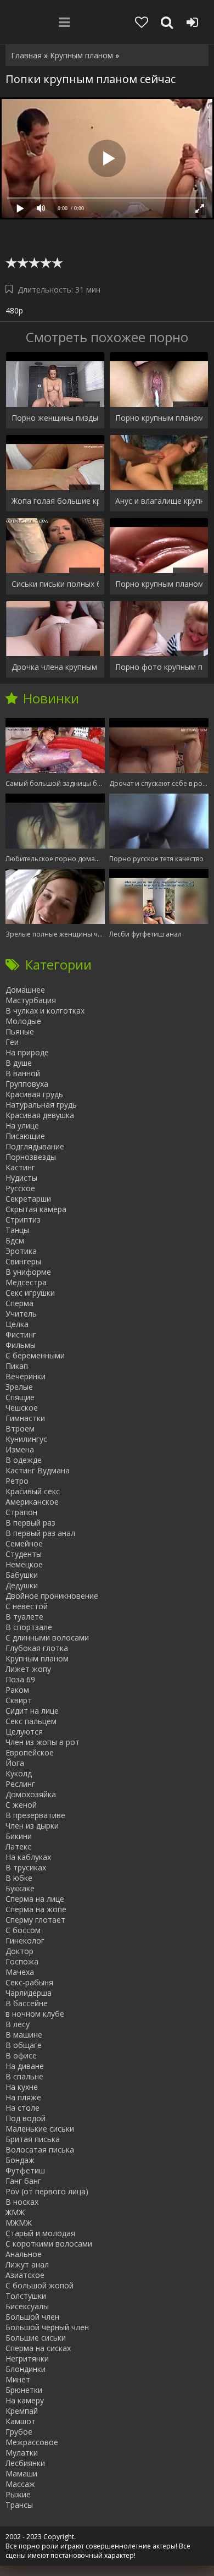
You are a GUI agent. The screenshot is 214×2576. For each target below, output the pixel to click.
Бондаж (20, 2160)
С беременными (35, 1355)
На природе (27, 1052)
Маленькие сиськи (40, 2129)
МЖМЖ (19, 2223)
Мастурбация (31, 1000)
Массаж (20, 2484)
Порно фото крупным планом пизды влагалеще (159, 667)
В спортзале (29, 1627)
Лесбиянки (25, 2463)
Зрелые (19, 1387)
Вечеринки (26, 1376)
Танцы (17, 1230)
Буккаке (20, 1888)
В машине (24, 2035)
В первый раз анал (40, 1533)
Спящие (20, 1397)
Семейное (24, 1543)
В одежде (24, 1460)
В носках (22, 2202)
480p (14, 310)
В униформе (28, 1272)
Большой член (32, 2317)
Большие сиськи (36, 2338)
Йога (15, 1763)
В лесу (18, 2024)
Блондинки (26, 2369)
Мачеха (20, 1972)
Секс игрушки (30, 1293)
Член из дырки (32, 1826)
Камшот (21, 2421)
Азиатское (25, 2275)
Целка (17, 1324)
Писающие (25, 1136)
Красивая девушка (40, 1115)
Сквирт (19, 1700)
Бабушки (22, 1575)
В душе (19, 1063)
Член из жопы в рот (43, 1742)
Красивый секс (33, 1491)
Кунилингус (26, 1439)
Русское (20, 1188)
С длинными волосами (47, 1637)
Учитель (21, 1314)
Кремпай (22, 2411)
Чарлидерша (29, 1993)
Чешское (22, 1408)
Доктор (19, 1951)
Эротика (21, 1251)
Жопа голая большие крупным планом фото (55, 501)
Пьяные (20, 1031)
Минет (18, 2379)
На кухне (22, 2087)
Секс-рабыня (29, 1982)
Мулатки (22, 2453)
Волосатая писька (40, 2150)
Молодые (23, 1021)
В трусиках (26, 1867)
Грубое (19, 2432)
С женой (21, 1805)
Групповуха (27, 1084)
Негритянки (27, 2358)
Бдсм (15, 1240)
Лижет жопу (28, 1669)
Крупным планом (37, 1658)
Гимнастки (25, 1418)
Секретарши (28, 1199)
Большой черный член (47, 2327)
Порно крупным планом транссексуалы (159, 584)
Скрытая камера (36, 1209)
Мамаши (21, 2473)
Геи (12, 1042)
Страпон (21, 1512)
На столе (22, 2108)
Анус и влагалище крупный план (159, 501)
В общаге (24, 2045)
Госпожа (22, 1961)
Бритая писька (33, 2139)
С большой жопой (40, 2285)
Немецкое (24, 1564)
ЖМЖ (15, 2212)
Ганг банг (23, 2181)
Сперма (19, 1303)
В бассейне (27, 2003)
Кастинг (20, 1167)
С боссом (23, 1930)
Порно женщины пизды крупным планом (55, 418)
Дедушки (22, 1585)
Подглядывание (35, 1146)
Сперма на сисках (38, 2348)
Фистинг (21, 1334)
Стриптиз (23, 1220)
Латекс (18, 1846)
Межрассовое (32, 2442)
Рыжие (18, 2494)
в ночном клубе (35, 2014)
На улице (22, 1125)
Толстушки (26, 2296)
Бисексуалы (27, 2306)
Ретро (17, 1481)
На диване (25, 2066)
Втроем (20, 1429)
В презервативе (35, 1815)
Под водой (26, 2118)
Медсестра (26, 1282)
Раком (17, 1690)
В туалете (24, 1617)
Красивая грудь (34, 1094)
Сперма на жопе (36, 1909)
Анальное (24, 2254)
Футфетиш (25, 2170)
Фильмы (21, 1345)
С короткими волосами (49, 2244)
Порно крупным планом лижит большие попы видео (159, 418)
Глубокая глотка (37, 1648)
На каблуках (28, 1857)
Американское (32, 1502)
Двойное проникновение (52, 1596)
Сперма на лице (35, 1899)
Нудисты (21, 1178)
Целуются (24, 1732)
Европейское (30, 1752)
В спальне (24, 2076)
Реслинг (20, 1784)
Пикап (17, 1366)
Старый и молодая (40, 2233)
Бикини (19, 1836)
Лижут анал (27, 2264)
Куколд (19, 1773)
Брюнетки (24, 2390)
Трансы (19, 2505)
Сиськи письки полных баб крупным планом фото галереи (55, 584)
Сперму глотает (35, 1920)
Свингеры (23, 1261)
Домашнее (25, 990)
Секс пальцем (31, 1721)
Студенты (24, 1554)
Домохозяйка (31, 1794)
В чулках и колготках (45, 1011)
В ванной (23, 1073)
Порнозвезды (31, 1157)
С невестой (27, 1606)
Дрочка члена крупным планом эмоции (55, 667)
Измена (20, 1449)
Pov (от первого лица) (47, 2191)
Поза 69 (20, 1679)
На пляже (23, 2097)
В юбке (19, 1878)
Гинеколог (25, 1941)
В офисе (21, 2055)
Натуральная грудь (41, 1105)
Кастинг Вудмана (38, 1470)
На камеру (25, 2400)
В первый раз (30, 1523)
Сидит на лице (32, 1711)
